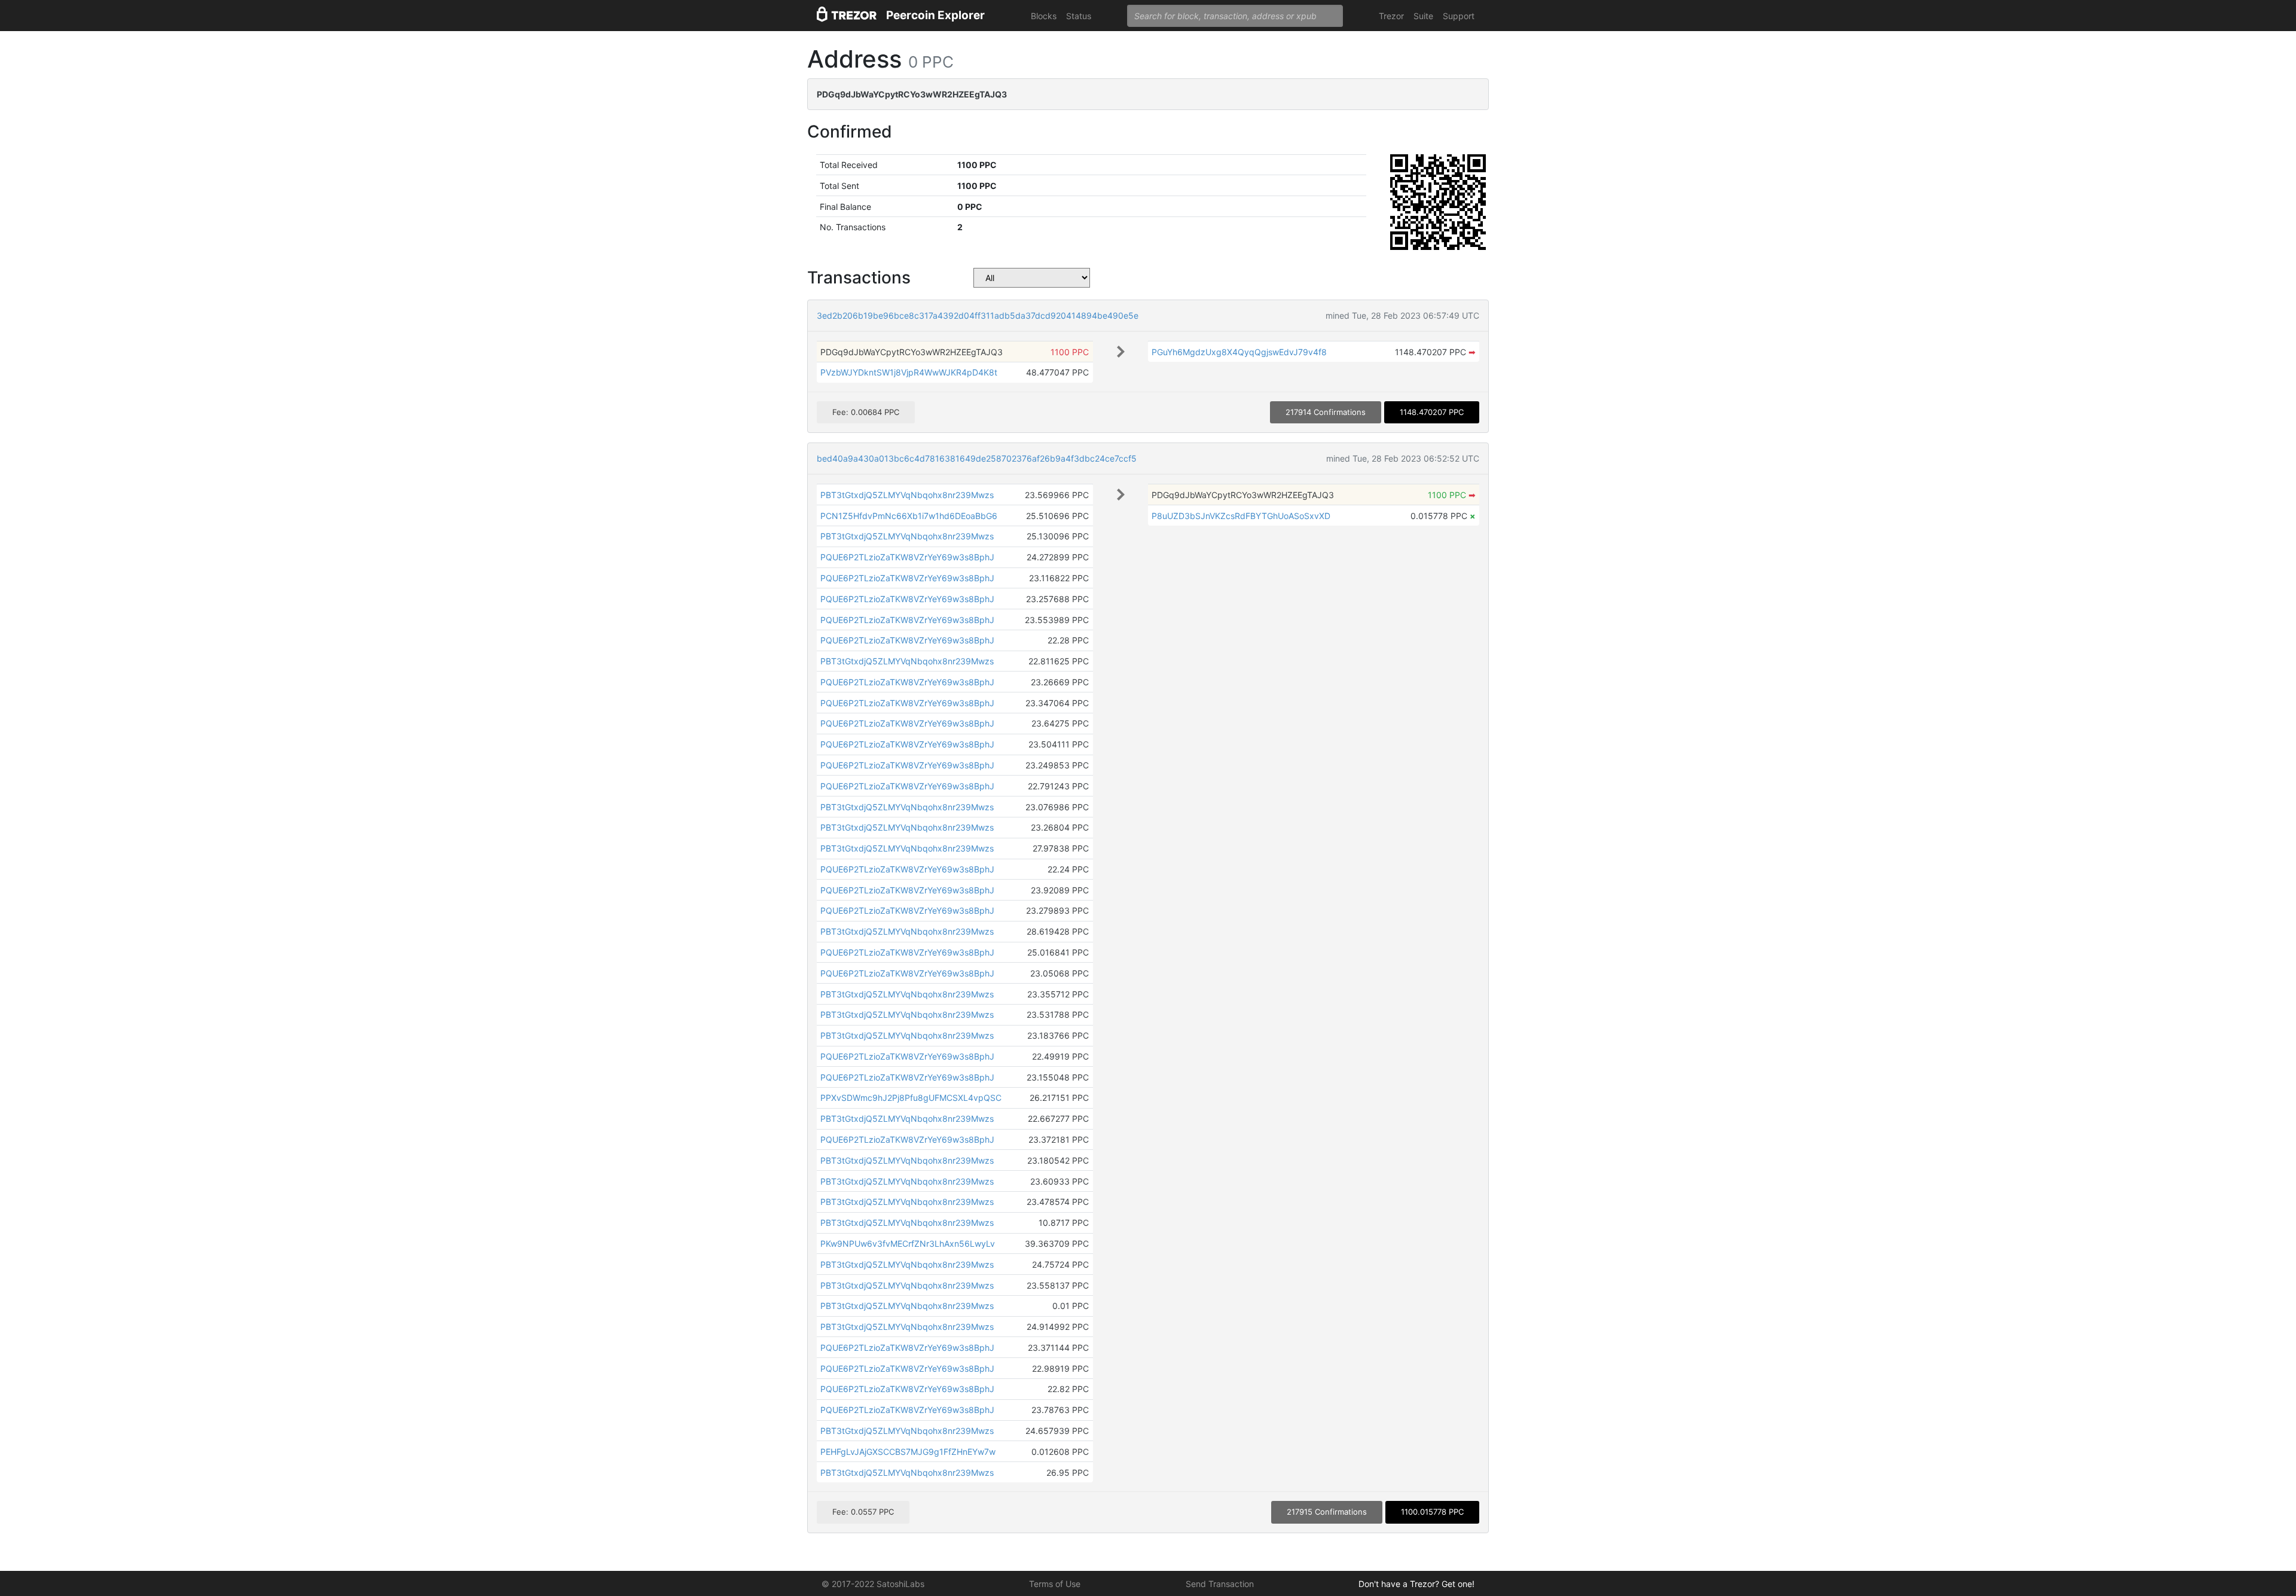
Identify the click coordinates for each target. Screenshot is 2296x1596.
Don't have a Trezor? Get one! (1416, 1584)
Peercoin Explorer (935, 15)
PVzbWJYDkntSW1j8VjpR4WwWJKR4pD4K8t (909, 372)
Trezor (1391, 16)
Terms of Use (1055, 1584)
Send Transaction (1220, 1584)
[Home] (847, 16)
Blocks (1044, 16)
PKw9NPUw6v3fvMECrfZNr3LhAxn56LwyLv (908, 1243)
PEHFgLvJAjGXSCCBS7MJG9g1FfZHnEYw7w (908, 1452)
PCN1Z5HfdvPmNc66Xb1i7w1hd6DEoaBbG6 (909, 516)
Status (1079, 16)
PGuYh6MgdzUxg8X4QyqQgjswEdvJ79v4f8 (1239, 352)
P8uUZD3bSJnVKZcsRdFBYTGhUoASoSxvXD (1241, 516)
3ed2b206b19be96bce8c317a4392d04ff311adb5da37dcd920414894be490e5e (978, 315)
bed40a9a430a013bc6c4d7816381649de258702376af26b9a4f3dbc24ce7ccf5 (977, 458)
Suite (1423, 16)
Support (1459, 16)
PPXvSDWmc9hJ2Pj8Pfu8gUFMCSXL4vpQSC (911, 1098)
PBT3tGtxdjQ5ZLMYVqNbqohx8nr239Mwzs (907, 495)
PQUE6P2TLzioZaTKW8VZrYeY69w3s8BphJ (907, 557)
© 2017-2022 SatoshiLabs (873, 1584)
